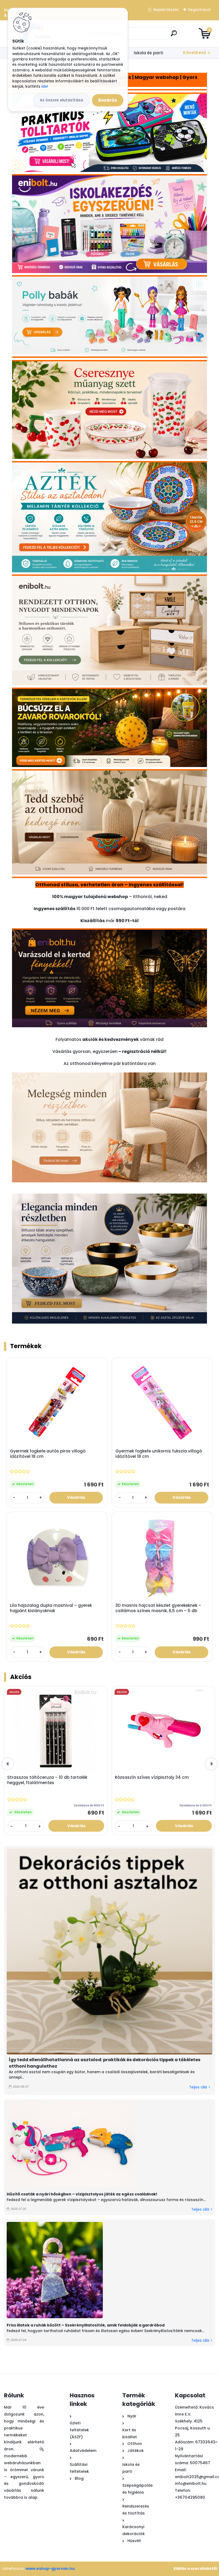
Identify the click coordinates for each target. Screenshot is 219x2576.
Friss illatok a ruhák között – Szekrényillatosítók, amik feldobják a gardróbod (86, 2325)
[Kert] (109, 934)
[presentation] (8, 1764)
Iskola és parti (148, 53)
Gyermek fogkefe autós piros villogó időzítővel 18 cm (48, 1454)
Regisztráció (200, 10)
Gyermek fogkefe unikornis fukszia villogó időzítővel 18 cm (159, 1454)
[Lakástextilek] (109, 1076)
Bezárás (108, 100)
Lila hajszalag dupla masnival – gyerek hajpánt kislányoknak (51, 1608)
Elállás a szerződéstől (195, 2569)
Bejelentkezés (166, 10)
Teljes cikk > (200, 2087)
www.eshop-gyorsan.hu (50, 2569)
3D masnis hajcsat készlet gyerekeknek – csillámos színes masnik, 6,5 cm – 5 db (158, 1608)
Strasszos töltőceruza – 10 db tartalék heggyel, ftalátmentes (47, 1780)
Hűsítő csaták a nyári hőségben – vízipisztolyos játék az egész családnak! (82, 2194)
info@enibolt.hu (191, 2483)
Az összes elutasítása (61, 100)
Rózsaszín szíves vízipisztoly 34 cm (152, 1777)
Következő (195, 53)
